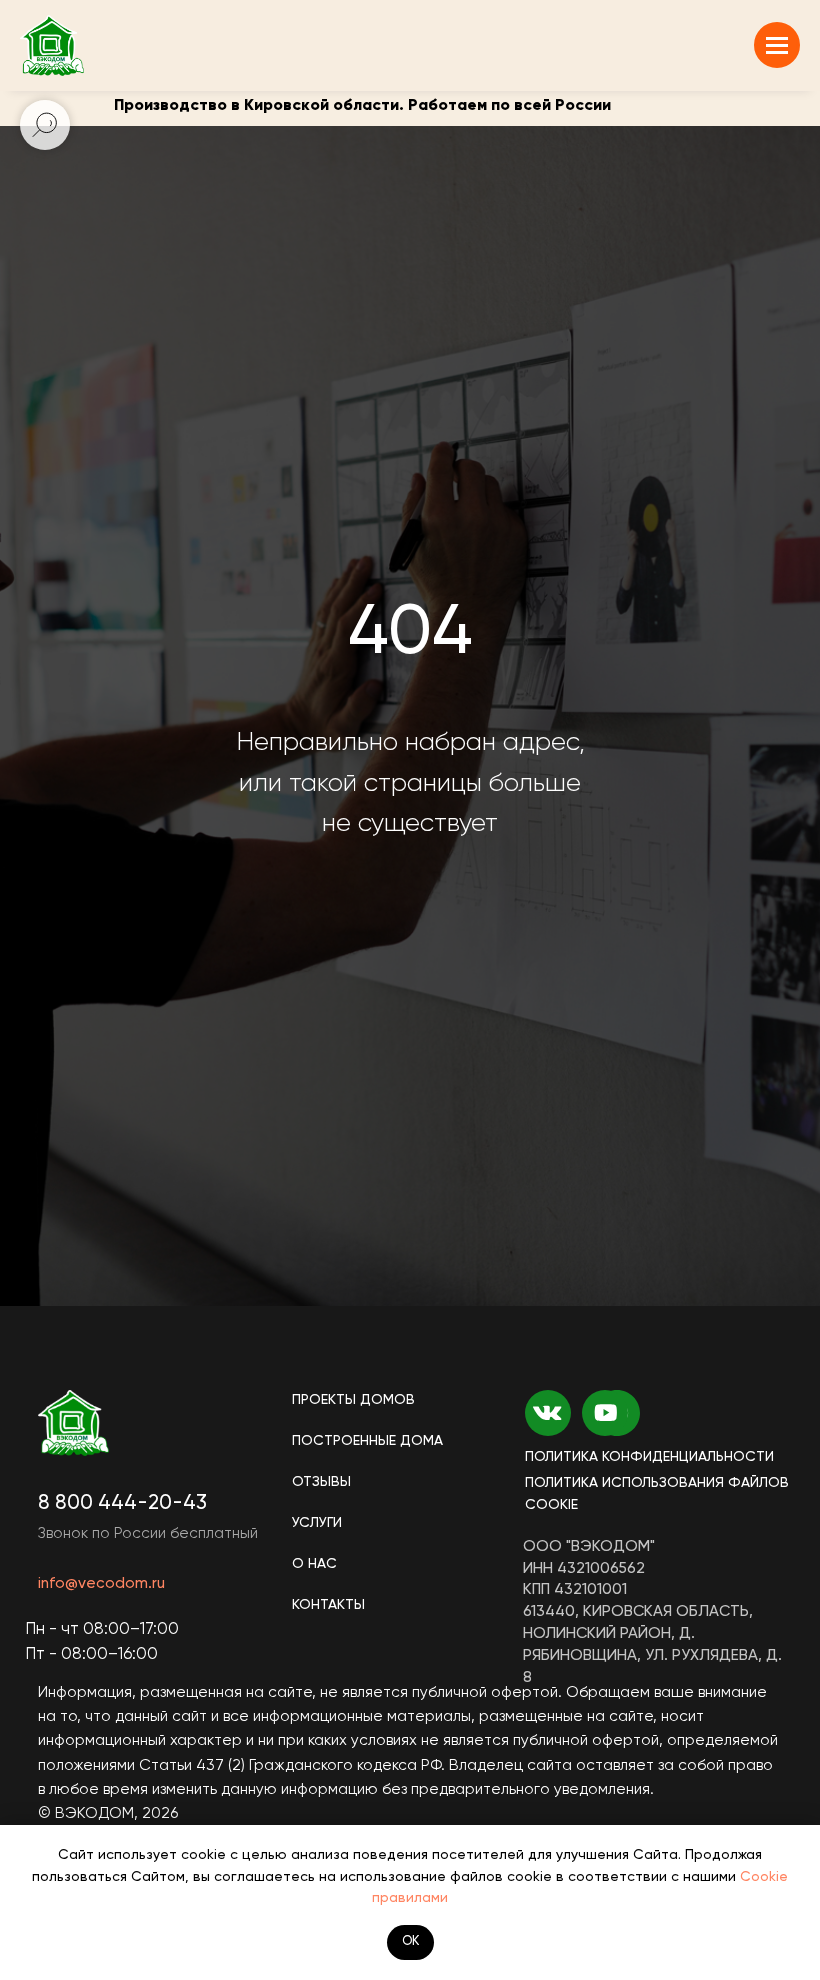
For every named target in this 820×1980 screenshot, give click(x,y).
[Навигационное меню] (777, 45)
